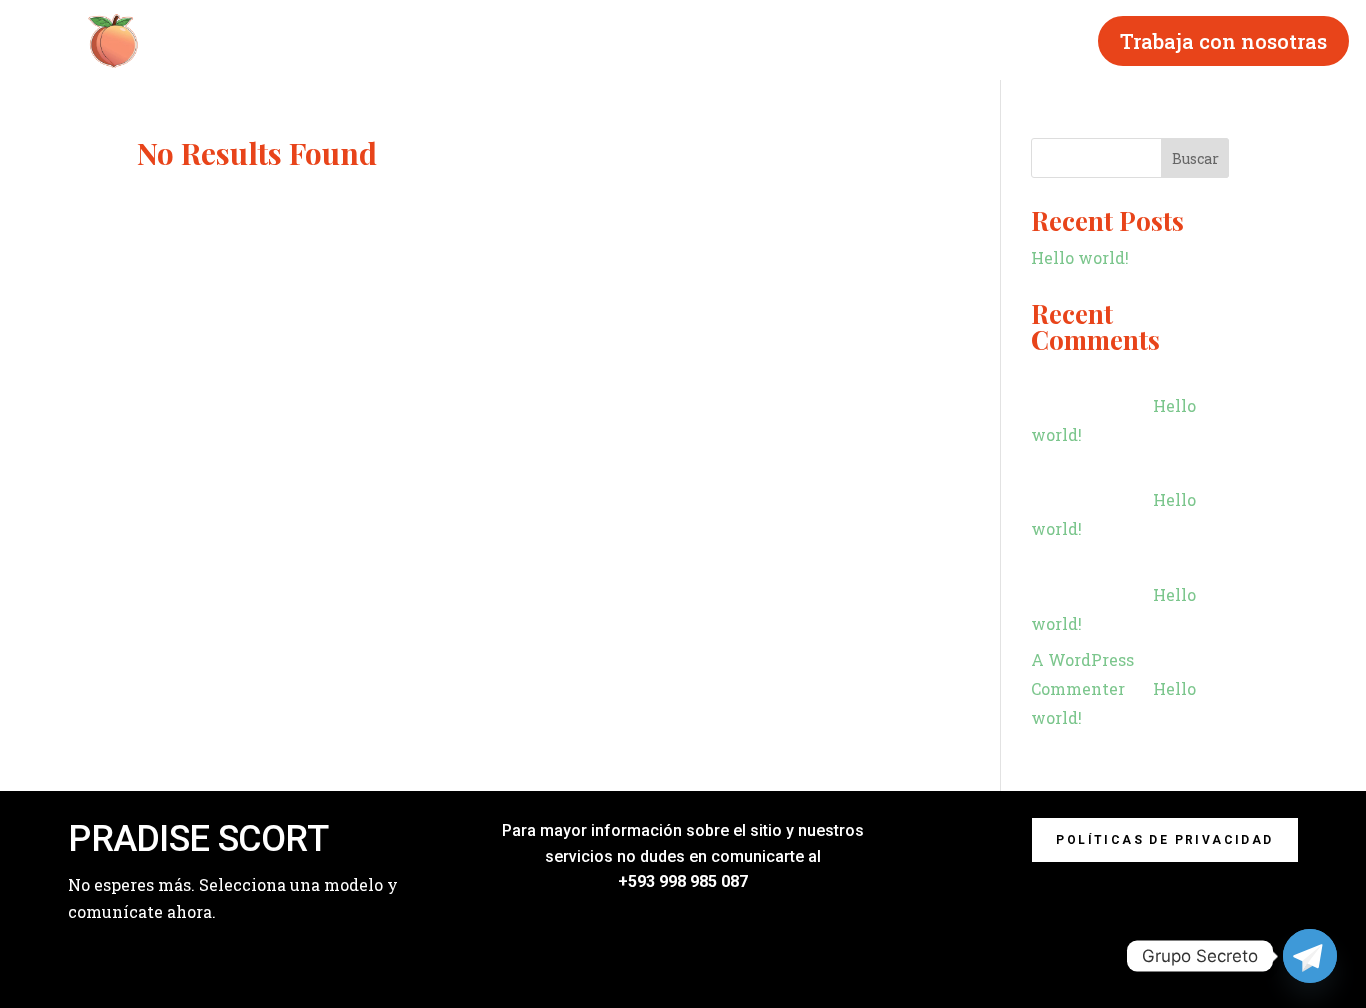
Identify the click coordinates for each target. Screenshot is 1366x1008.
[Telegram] (1310, 956)
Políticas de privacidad (1164, 840)
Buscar (1195, 158)
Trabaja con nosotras (1223, 41)
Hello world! (1080, 257)
